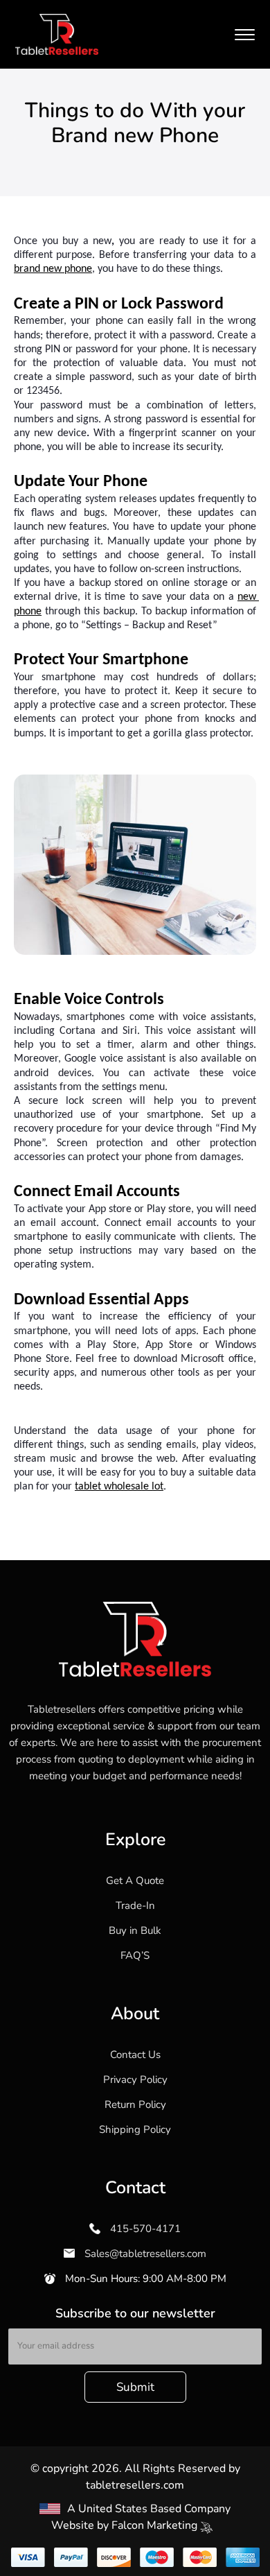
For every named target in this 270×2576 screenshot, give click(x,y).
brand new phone (53, 269)
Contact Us (135, 2055)
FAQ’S (135, 1955)
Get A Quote (135, 1881)
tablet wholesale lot (119, 1487)
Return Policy (135, 2104)
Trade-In (135, 1905)
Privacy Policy (135, 2080)
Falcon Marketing (156, 2525)
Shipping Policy (135, 2129)
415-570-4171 (144, 2229)
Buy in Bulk (135, 1930)
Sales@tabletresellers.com (144, 2254)
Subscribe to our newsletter (135, 2313)
